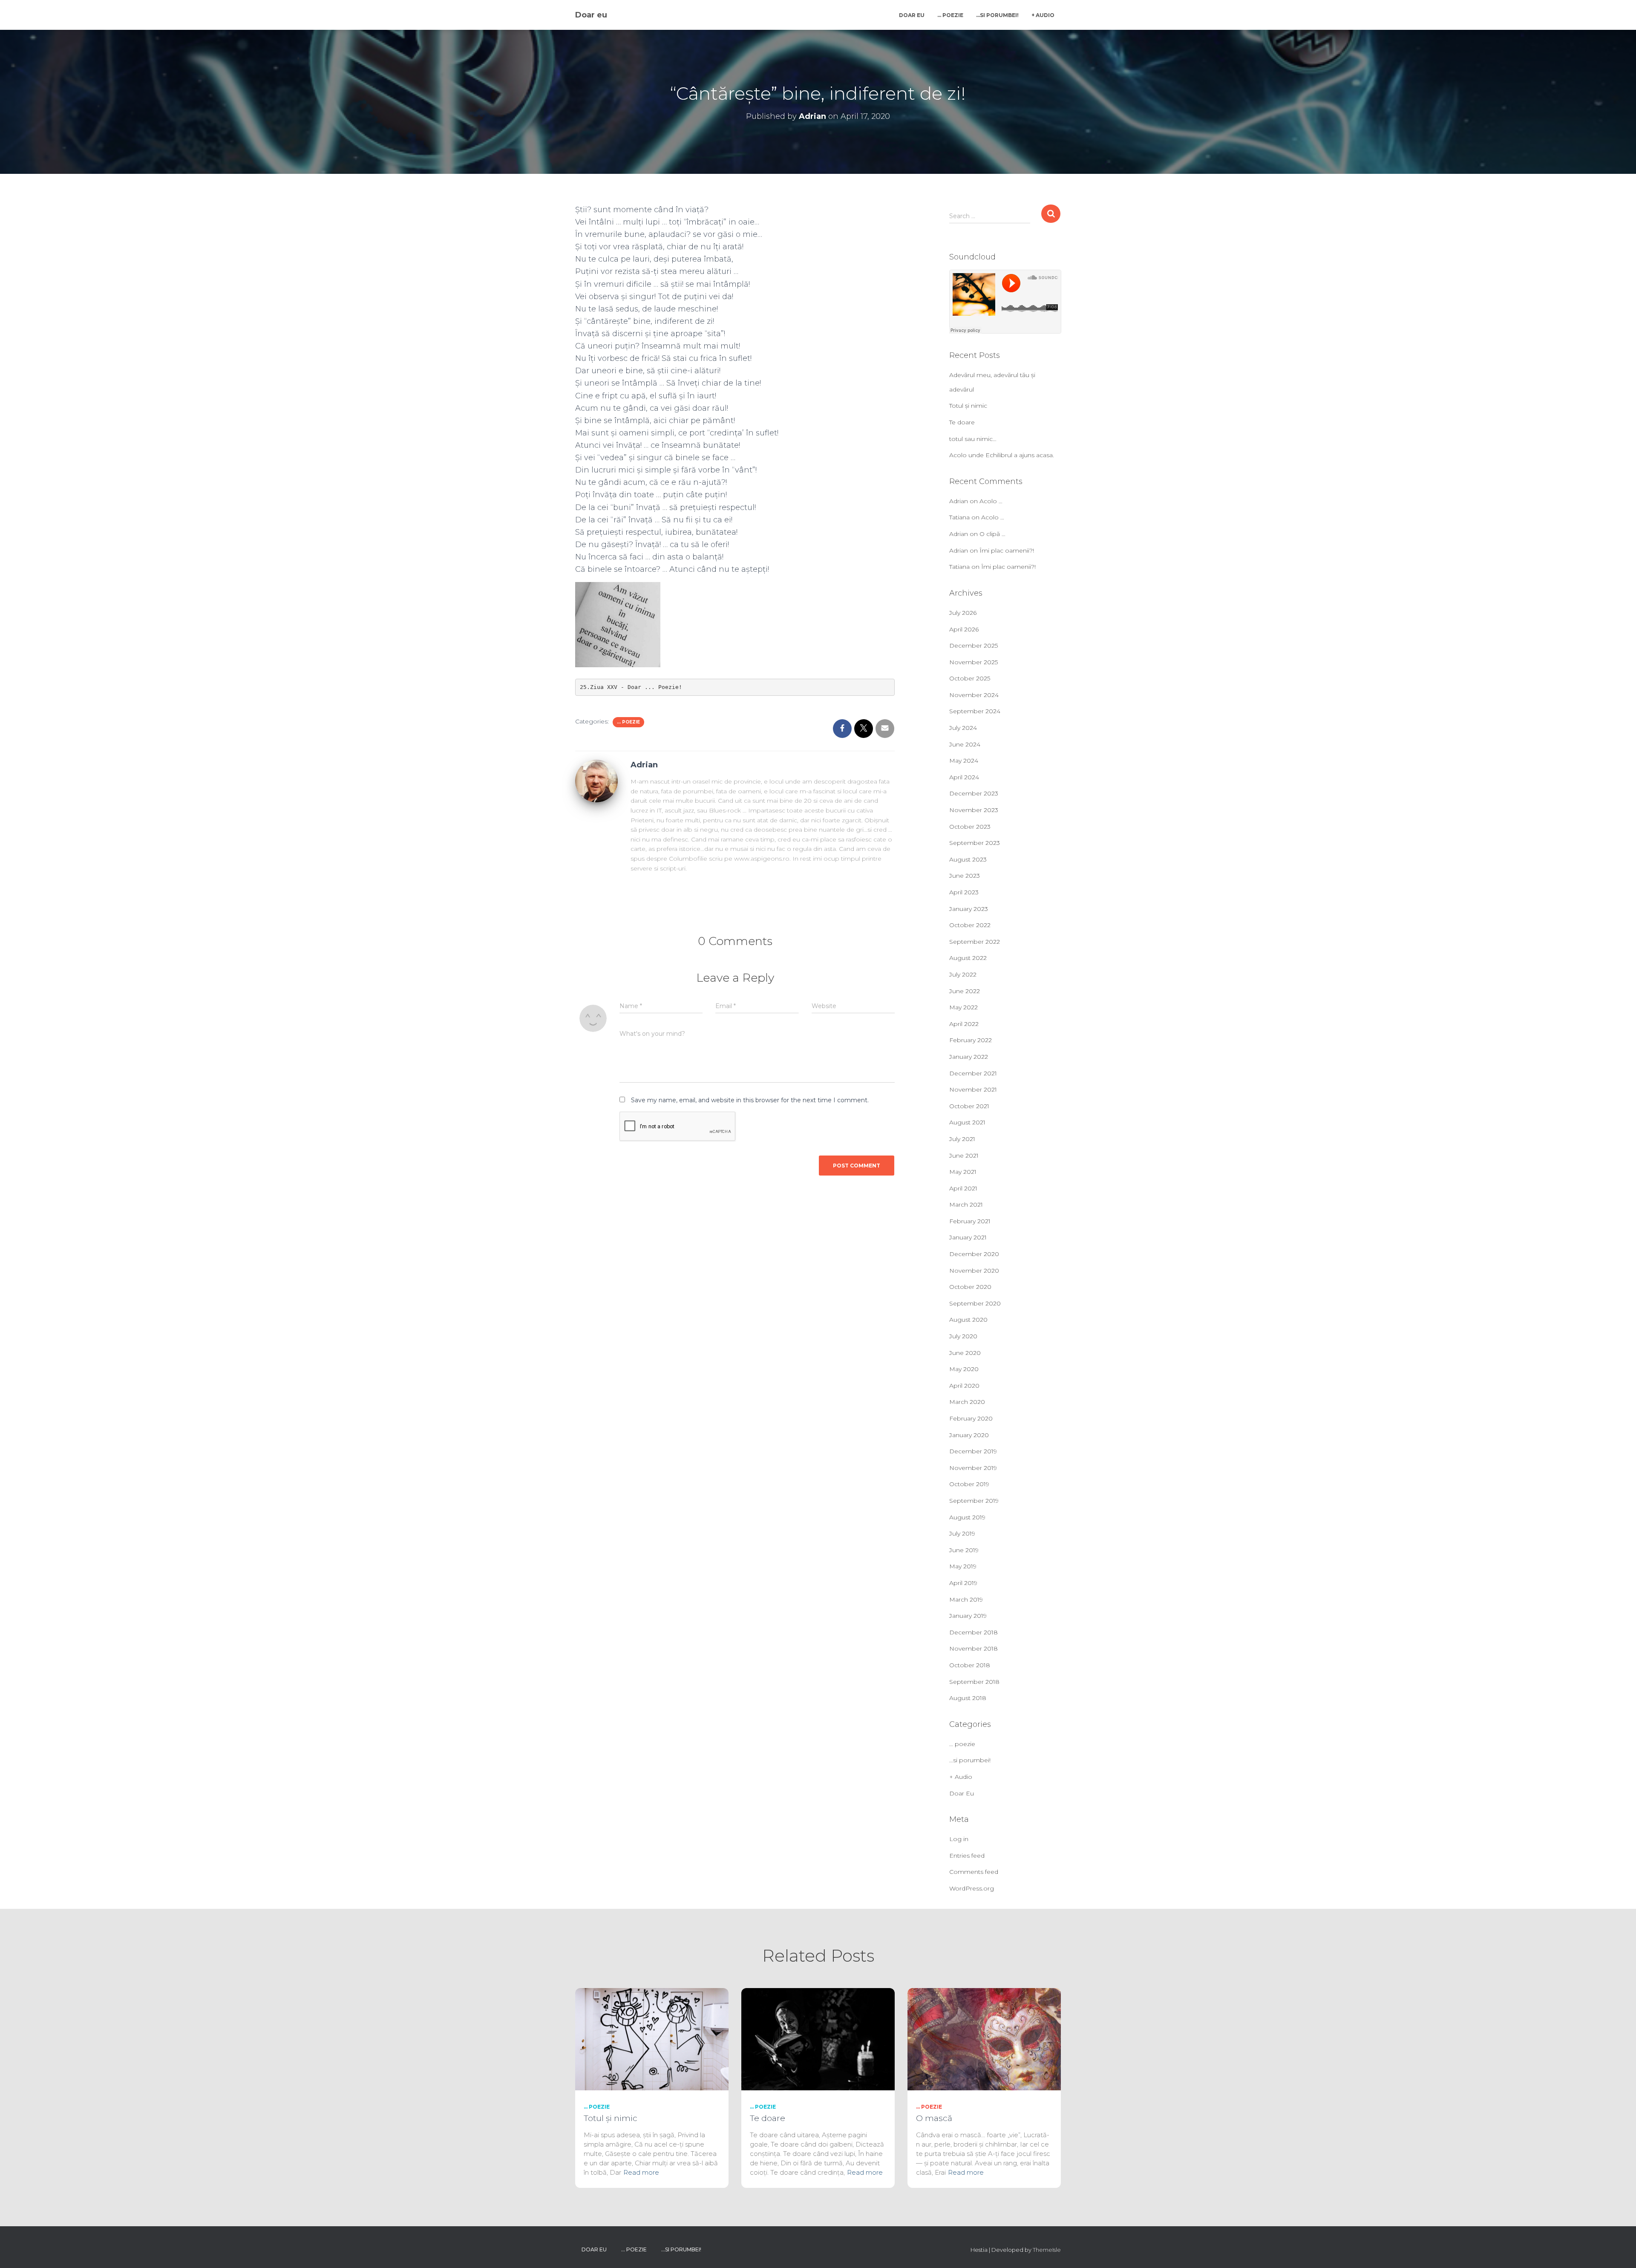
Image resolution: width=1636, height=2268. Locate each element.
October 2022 (970, 925)
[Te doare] (818, 2039)
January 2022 (969, 1057)
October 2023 (970, 827)
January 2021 (968, 1237)
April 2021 (963, 1188)
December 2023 (974, 793)
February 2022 (971, 1040)
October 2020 (970, 1287)
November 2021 (973, 1089)
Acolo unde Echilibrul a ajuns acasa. (1002, 455)
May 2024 (964, 761)
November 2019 (973, 1468)
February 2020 (971, 1418)
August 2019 (967, 1517)
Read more (641, 2172)
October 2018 (970, 1665)
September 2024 (975, 711)
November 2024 (974, 695)
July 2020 (963, 1336)
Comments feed (974, 1872)
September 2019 (974, 1501)
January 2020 (969, 1435)
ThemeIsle (1047, 2250)
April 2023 (964, 892)
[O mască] (984, 2039)
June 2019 (964, 1550)
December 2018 (974, 1632)
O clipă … (992, 534)
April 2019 (963, 1583)
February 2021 (970, 1221)
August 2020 (968, 1320)
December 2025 (974, 646)
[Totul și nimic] (652, 2039)
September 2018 (974, 1682)
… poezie (950, 15)
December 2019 (973, 1451)
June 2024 (965, 744)
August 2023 (968, 859)
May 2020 (964, 1369)
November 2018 (974, 1648)
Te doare (962, 422)
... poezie (628, 722)
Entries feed (967, 1856)
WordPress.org (972, 1888)
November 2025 (974, 662)
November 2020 (974, 1271)
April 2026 (964, 629)
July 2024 (963, 728)
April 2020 (964, 1386)
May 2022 (963, 1007)
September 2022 (975, 942)
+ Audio (1043, 15)
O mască (934, 2118)
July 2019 (962, 1533)
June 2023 (965, 876)
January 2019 (968, 1616)
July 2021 (962, 1139)
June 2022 (965, 991)
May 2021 (963, 1172)
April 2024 (964, 777)
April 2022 (964, 1024)
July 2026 (963, 613)
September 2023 (975, 843)
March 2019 (966, 1599)
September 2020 (975, 1303)
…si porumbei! (997, 15)
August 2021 (967, 1122)
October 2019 (969, 1484)
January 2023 (969, 909)
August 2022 (968, 958)
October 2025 (970, 678)
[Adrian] (596, 780)
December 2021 (973, 1073)
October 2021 (969, 1106)
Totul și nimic (968, 406)
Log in (959, 1839)
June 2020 (965, 1353)
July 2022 (963, 974)
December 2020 (974, 1254)
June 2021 (964, 1156)
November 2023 (974, 810)
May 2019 (963, 1566)
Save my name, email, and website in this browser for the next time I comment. (750, 1100)
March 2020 (967, 1402)
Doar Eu (912, 15)
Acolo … (991, 501)
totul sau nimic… (973, 439)
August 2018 (968, 1698)
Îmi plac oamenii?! (1007, 550)
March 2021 (966, 1205)
